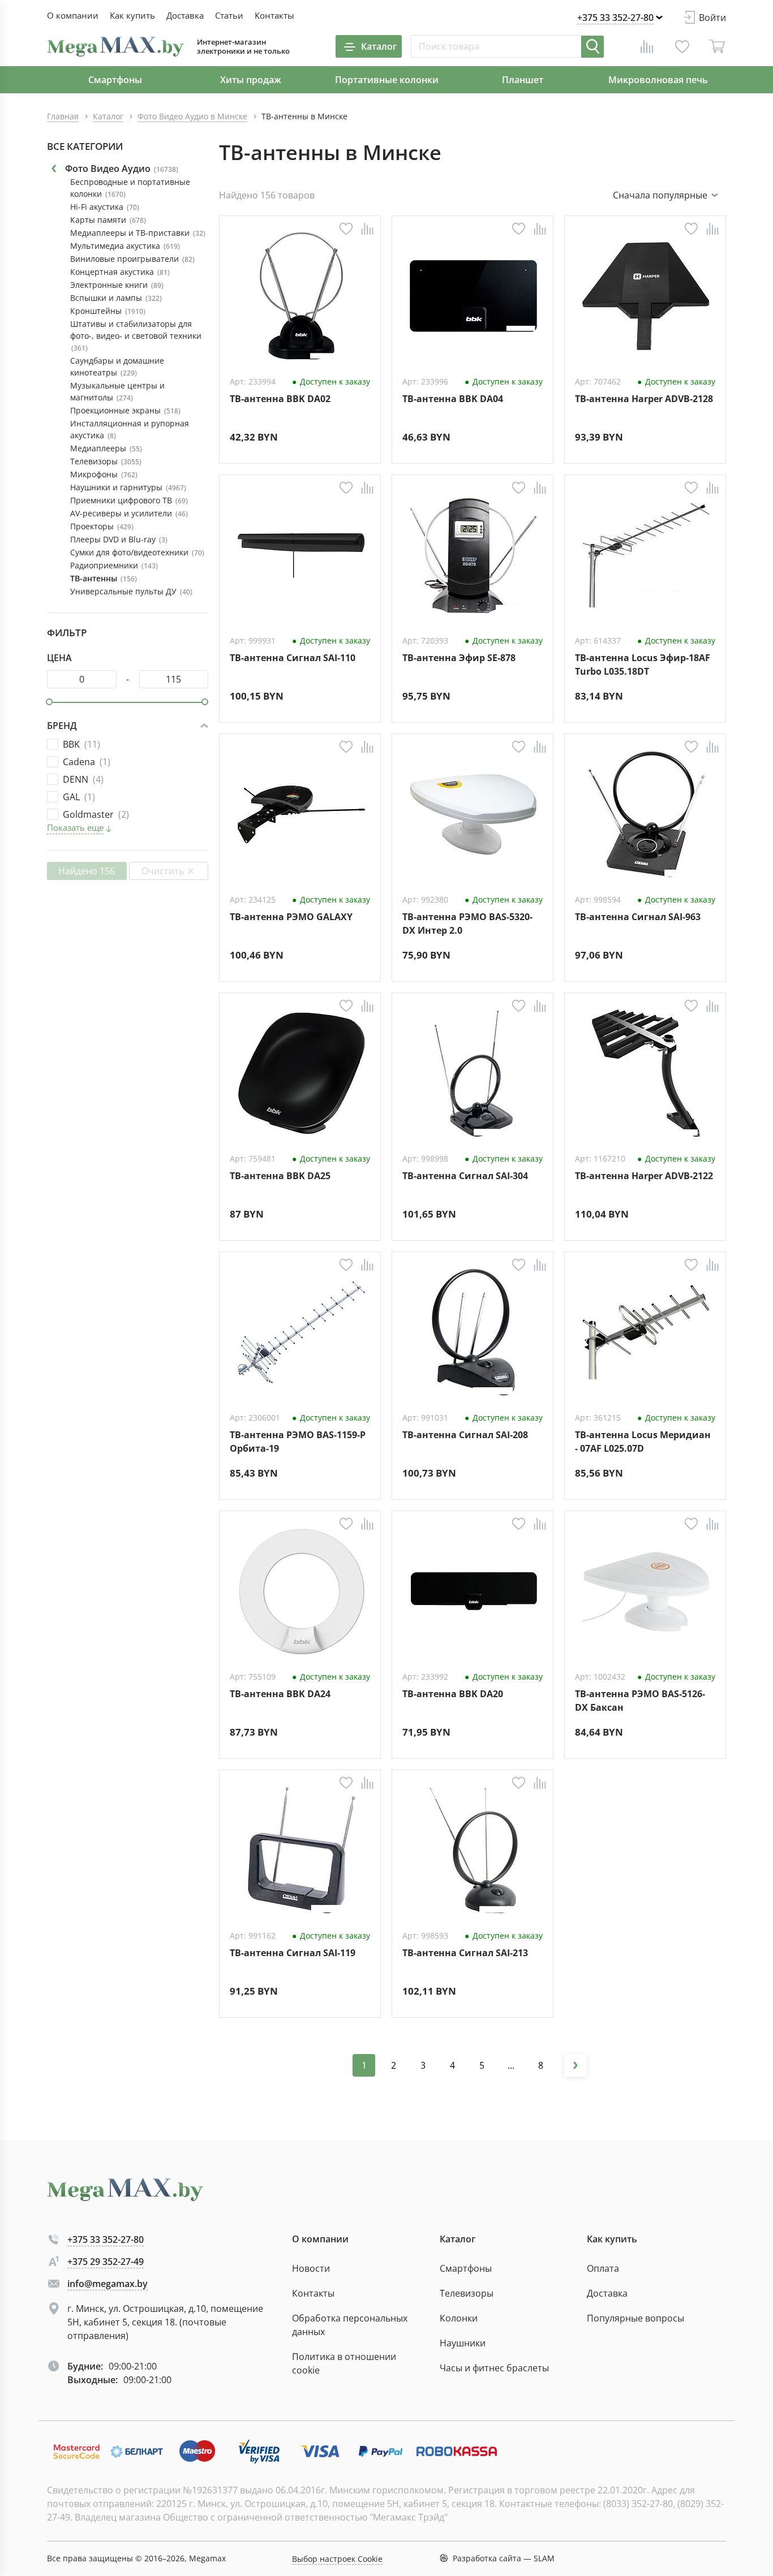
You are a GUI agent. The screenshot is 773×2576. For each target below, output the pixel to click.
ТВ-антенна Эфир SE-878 (459, 658)
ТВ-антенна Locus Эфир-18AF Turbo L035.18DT (643, 664)
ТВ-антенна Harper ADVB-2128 (644, 399)
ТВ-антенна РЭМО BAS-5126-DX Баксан (640, 1700)
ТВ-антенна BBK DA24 (280, 1694)
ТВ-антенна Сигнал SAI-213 (465, 1953)
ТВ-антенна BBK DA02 (280, 399)
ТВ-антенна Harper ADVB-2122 (644, 1176)
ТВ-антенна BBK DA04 (453, 399)
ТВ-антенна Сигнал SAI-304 (465, 1176)
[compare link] (647, 46)
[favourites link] (682, 46)
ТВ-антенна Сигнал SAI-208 (465, 1435)
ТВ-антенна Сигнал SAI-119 (293, 1953)
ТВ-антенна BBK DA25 (280, 1176)
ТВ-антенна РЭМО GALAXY (291, 917)
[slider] (49, 702)
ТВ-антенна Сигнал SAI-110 (293, 658)
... (511, 2065)
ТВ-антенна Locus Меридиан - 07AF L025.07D (643, 1441)
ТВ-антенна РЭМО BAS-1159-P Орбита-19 (298, 1441)
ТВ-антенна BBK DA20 (453, 1694)
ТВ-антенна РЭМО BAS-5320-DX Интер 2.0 (467, 923)
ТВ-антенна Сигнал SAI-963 (638, 917)
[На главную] (115, 47)
